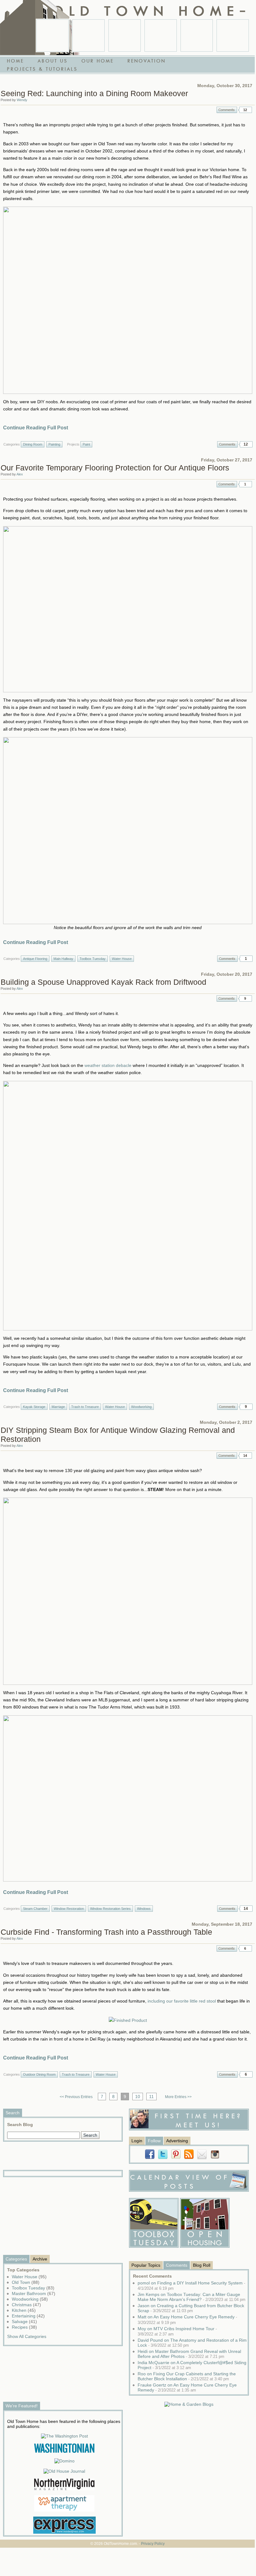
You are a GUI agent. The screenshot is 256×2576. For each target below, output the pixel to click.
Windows (144, 1909)
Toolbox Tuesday (93, 959)
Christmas (26, 2305)
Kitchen (24, 2310)
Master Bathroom (34, 2293)
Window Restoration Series (110, 1909)
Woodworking (141, 1407)
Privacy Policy (153, 2544)
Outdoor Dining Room (39, 2074)
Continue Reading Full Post (36, 428)
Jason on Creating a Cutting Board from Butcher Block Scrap (191, 2308)
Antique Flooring (35, 959)
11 (151, 2097)
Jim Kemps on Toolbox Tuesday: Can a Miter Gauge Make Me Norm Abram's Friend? (192, 2297)
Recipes (24, 2327)
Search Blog (20, 2125)
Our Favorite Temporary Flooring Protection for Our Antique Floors (115, 468)
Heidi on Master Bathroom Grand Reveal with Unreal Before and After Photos (189, 2354)
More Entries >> (178, 2097)
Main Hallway (63, 959)
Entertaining (28, 2316)
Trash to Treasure (85, 1407)
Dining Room (33, 444)
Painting (54, 444)
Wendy (22, 100)
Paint (86, 444)
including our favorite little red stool (182, 2001)
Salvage (24, 2321)
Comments (227, 110)
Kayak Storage (34, 1407)
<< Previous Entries (76, 2097)
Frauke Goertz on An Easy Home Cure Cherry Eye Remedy (187, 2387)
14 (245, 1456)
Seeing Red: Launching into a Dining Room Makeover (94, 93)
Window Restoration (69, 1909)
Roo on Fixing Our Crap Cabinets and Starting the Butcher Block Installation (187, 2376)
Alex (20, 474)
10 (138, 2097)
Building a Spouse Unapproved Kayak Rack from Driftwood (103, 982)
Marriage (58, 1407)
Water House (122, 959)
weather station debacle (108, 1065)
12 (245, 110)
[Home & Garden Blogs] (189, 2404)
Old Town (26, 2282)
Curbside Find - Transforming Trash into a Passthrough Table (106, 1932)
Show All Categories (27, 2336)
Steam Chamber (35, 1909)
